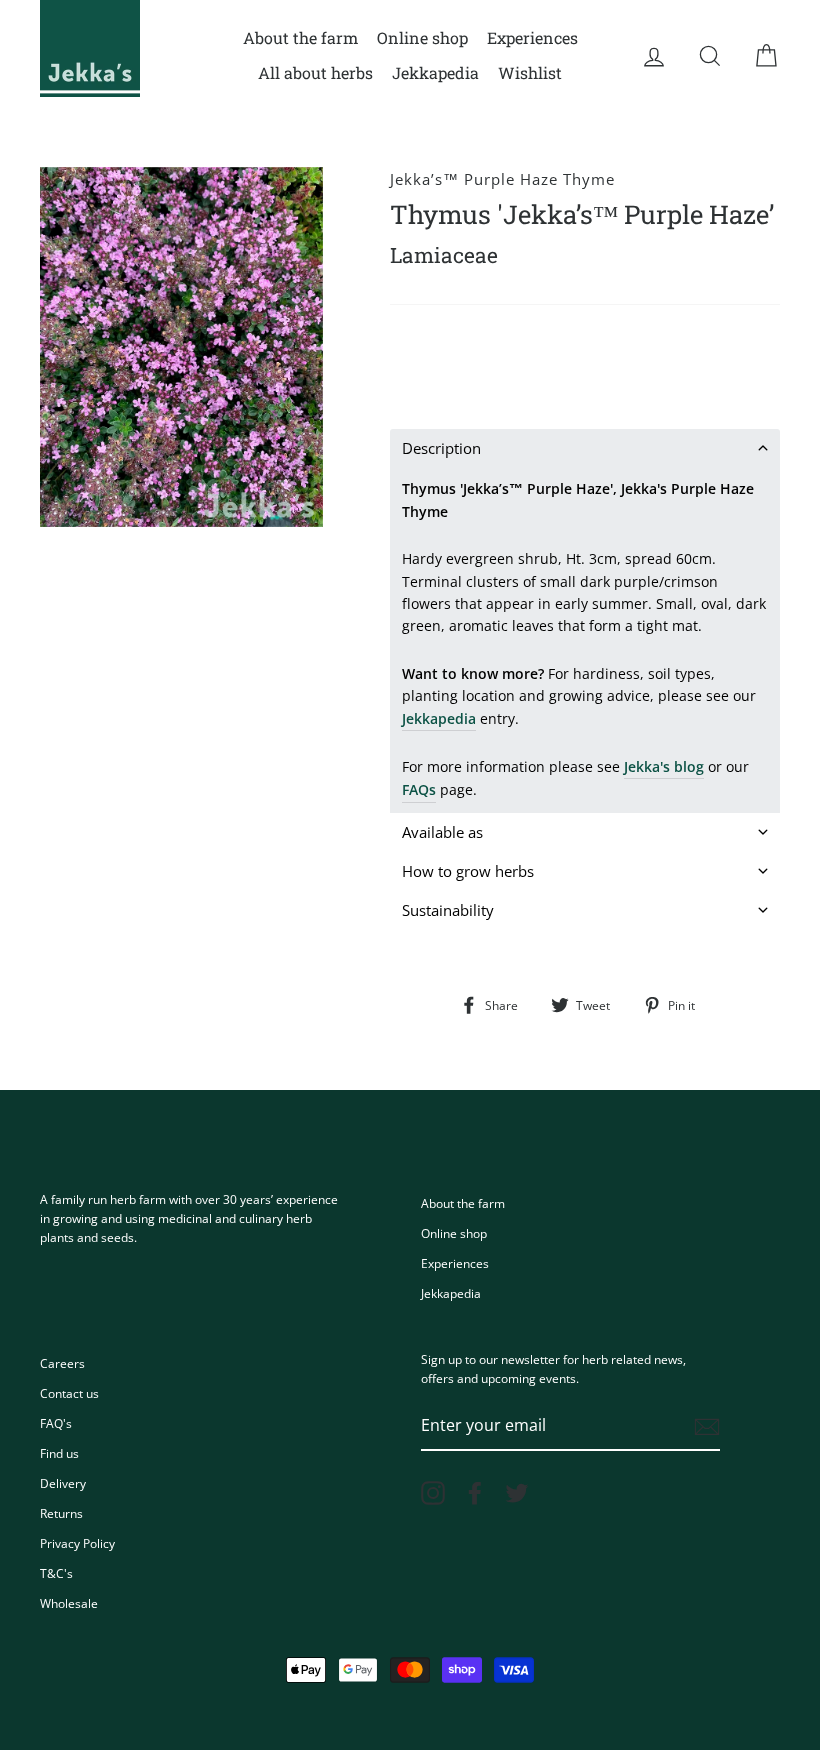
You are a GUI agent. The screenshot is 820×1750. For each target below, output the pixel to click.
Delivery (63, 1483)
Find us (59, 1453)
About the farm (300, 37)
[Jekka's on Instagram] (433, 1493)
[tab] (585, 448)
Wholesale (69, 1603)
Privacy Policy (77, 1543)
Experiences (532, 37)
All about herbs (315, 72)
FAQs (419, 789)
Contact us (69, 1393)
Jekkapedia (435, 72)
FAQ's (56, 1423)
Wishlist (530, 72)
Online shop (422, 37)
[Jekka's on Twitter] (517, 1493)
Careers (62, 1363)
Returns (61, 1513)
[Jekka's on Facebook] (475, 1493)
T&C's (56, 1573)
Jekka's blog (664, 766)
